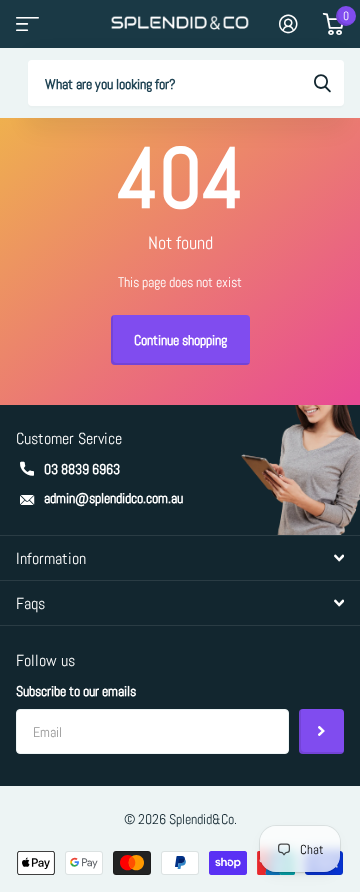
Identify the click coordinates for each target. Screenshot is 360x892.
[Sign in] (288, 24)
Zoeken (322, 83)
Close (180, 558)
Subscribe (321, 731)
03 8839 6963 (82, 469)
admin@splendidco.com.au (113, 498)
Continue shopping (180, 340)
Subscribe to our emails (76, 691)
